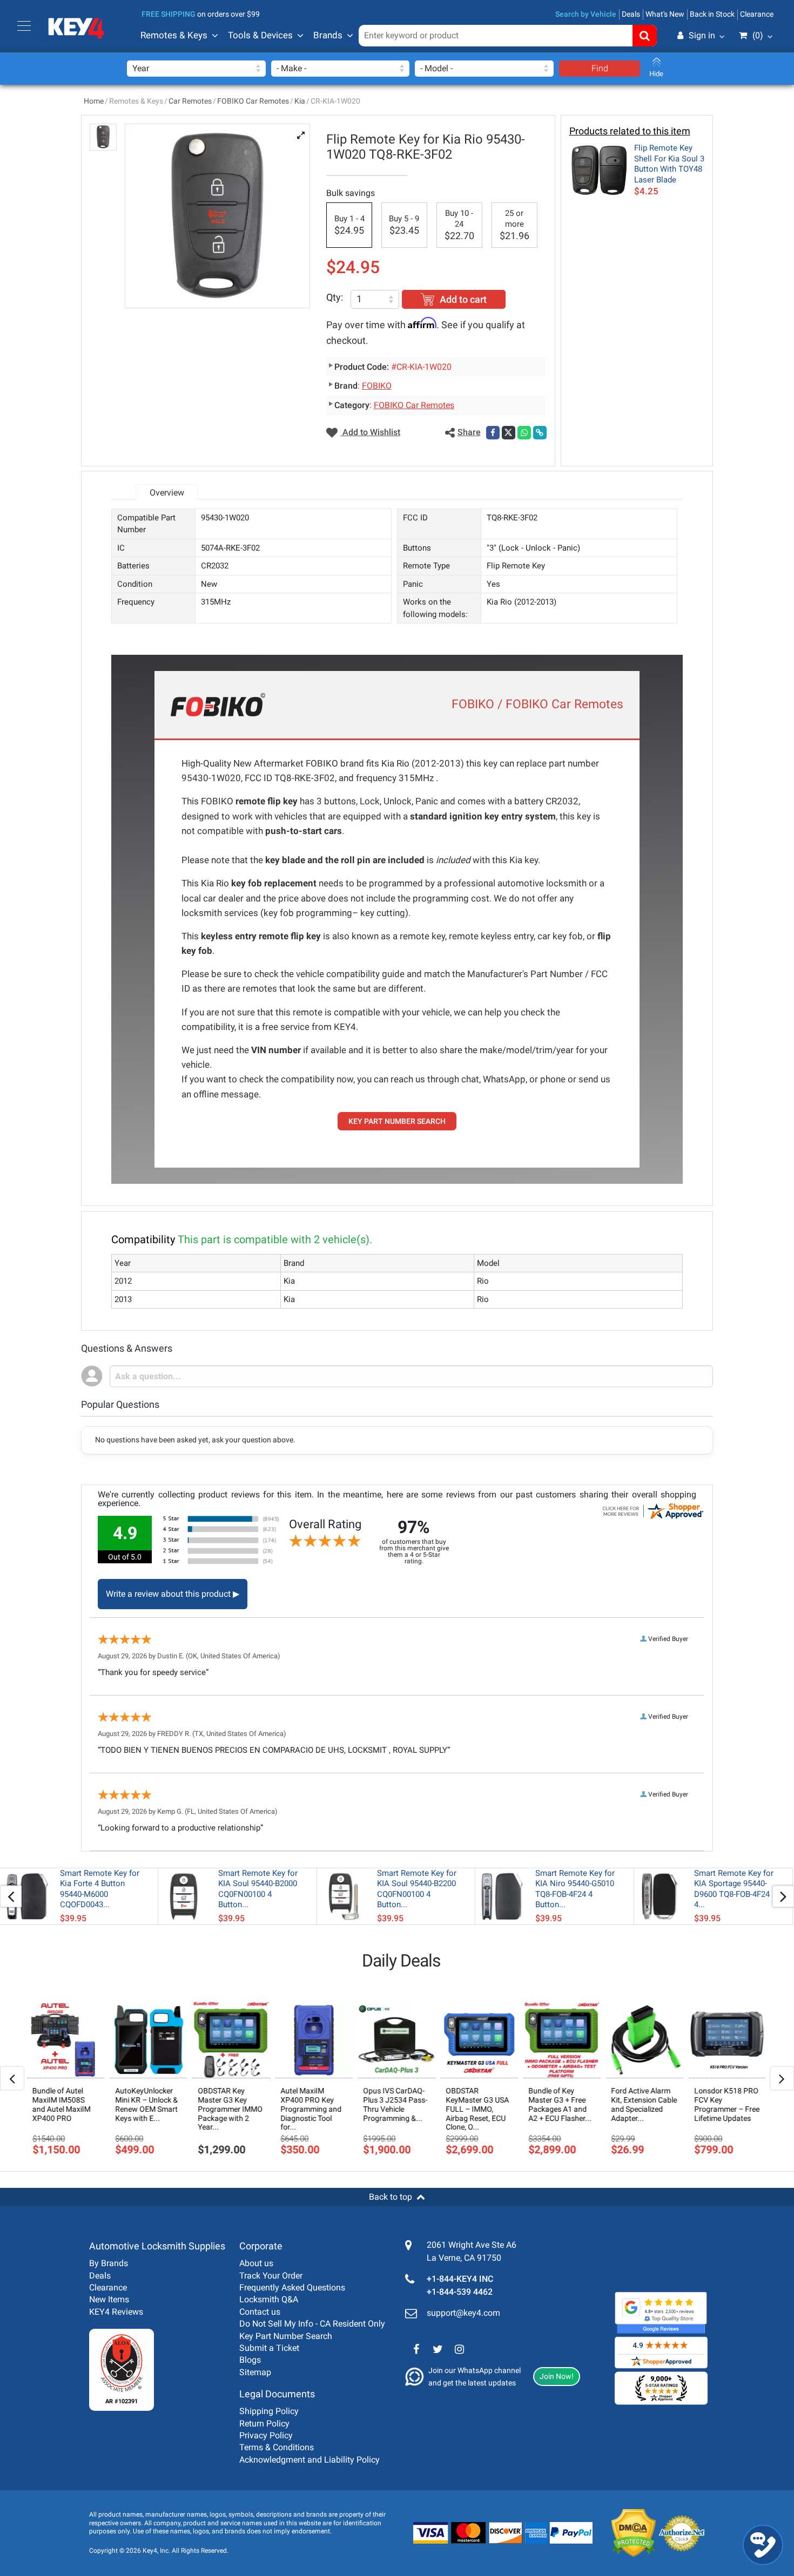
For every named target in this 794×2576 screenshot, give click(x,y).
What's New (665, 14)
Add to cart (463, 299)
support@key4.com (463, 2313)
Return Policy (264, 2424)
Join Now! (557, 2376)
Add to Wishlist (370, 432)
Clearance (757, 14)
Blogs (250, 2360)
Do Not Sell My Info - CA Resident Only (312, 2324)
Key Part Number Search (286, 2336)
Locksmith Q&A (269, 2299)
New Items (109, 2299)
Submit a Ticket (269, 2348)
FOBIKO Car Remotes (253, 101)
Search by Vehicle (586, 14)
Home (94, 101)
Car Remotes (190, 101)
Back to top (391, 2197)
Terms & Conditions (277, 2447)
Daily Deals (401, 1961)
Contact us (260, 2312)
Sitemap (255, 2372)
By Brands (109, 2263)
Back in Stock (712, 14)
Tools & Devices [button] (260, 35)
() (758, 35)
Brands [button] (328, 35)
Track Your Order (271, 2276)
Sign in (702, 35)
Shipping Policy (269, 2411)
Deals (631, 14)
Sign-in (656, 88)
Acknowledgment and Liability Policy (309, 2460)
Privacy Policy (266, 2435)
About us (256, 2263)
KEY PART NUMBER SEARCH (397, 1121)
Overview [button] (167, 493)
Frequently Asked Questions (292, 2287)
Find (600, 68)
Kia (300, 101)
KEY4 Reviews (116, 2312)
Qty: (335, 297)
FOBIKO (377, 386)
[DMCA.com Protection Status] (625, 2533)
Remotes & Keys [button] (174, 35)
